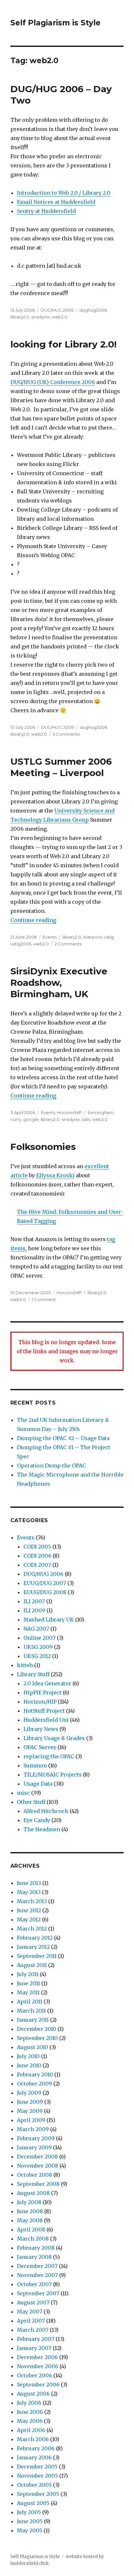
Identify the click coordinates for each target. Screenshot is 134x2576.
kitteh (25, 1665)
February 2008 (36, 2248)
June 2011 (28, 1983)
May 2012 (29, 1919)
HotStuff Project (44, 1711)
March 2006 (33, 2439)
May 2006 (30, 2421)
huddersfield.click (30, 2563)
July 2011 (28, 1974)
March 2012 (32, 1929)
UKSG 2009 (38, 1647)
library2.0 (20, 317)
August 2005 (33, 2503)
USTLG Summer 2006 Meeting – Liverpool (61, 767)
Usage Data (38, 1784)
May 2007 (30, 2312)
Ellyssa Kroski (55, 1175)
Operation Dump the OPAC (51, 1465)
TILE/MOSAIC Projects (53, 1775)
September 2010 (37, 2038)
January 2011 (33, 2020)
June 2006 (30, 2412)
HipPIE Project (42, 1692)
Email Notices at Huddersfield (56, 202)
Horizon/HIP (69, 1112)
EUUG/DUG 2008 (45, 1592)
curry (16, 1119)
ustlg (109, 937)
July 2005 (29, 2512)
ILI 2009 (34, 1610)
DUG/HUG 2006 (57, 310)
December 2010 (37, 2029)
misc (23, 1793)
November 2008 (38, 2166)
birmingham (101, 1112)
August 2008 (33, 2193)
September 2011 (37, 1956)
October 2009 (34, 2084)
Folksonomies (43, 1147)
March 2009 (33, 2129)
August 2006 (33, 2394)
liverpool (93, 937)
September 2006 (38, 2385)
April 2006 (31, 2430)
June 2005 (30, 2521)
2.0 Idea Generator (47, 1683)
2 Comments (68, 944)
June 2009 (30, 2102)
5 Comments (66, 734)
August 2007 (33, 2302)
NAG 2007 (36, 1629)
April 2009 (31, 2120)
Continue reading (33, 920)
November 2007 (37, 2275)
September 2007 (38, 2293)
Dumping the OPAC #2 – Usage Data (63, 1438)
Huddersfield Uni (46, 1720)
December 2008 (37, 2157)
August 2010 (33, 2047)
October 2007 (34, 2284)
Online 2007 (40, 1638)
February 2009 (36, 2138)
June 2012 (29, 1910)
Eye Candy (37, 1820)
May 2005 (30, 2530)
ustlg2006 (21, 944)
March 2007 (33, 2330)
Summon (35, 1765)
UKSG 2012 (37, 1656)
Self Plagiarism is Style (55, 23)
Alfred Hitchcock (46, 1811)
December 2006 (37, 2357)
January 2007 (34, 2348)
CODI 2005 (37, 1547)
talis (86, 1119)
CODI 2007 (37, 1565)
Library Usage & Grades (54, 1738)
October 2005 (34, 2485)
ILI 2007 (34, 1601)
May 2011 (28, 1992)
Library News (41, 1729)
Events (50, 937)
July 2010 (28, 2056)
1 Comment (44, 1299)
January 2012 (33, 1947)
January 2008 (34, 2257)
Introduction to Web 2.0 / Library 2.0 (64, 193)
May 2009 (30, 2111)
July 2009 (29, 2093)
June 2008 (30, 2211)
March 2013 (32, 1901)
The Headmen (42, 1829)
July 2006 (29, 2403)
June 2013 (29, 1883)
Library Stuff (33, 1674)
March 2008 (33, 2239)
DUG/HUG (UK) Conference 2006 (53, 382)
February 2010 (35, 2074)
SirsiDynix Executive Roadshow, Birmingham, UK (59, 983)
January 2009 (34, 2147)
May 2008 (30, 2220)
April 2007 (31, 2321)
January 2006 (34, 2457)
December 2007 (37, 2266)
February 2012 (35, 1938)
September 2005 (38, 2494)
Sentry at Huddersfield (46, 211)
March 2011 (31, 2011)
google (31, 1119)
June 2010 (29, 2065)
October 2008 (34, 2175)
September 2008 (38, 2184)
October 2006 (34, 2375)
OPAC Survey (40, 1747)
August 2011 (32, 1965)
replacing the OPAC (49, 1756)
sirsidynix (40, 317)
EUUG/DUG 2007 (45, 1583)
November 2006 (38, 2366)
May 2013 (29, 1892)
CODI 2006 (37, 1556)
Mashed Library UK (49, 1620)
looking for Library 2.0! (63, 344)
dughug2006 (93, 310)
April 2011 (30, 2002)
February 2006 (36, 2448)
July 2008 (29, 2202)
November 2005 (37, 2476)
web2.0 (60, 317)
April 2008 (31, 2229)
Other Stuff (31, 1802)
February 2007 (36, 2339)
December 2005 (37, 2467)
